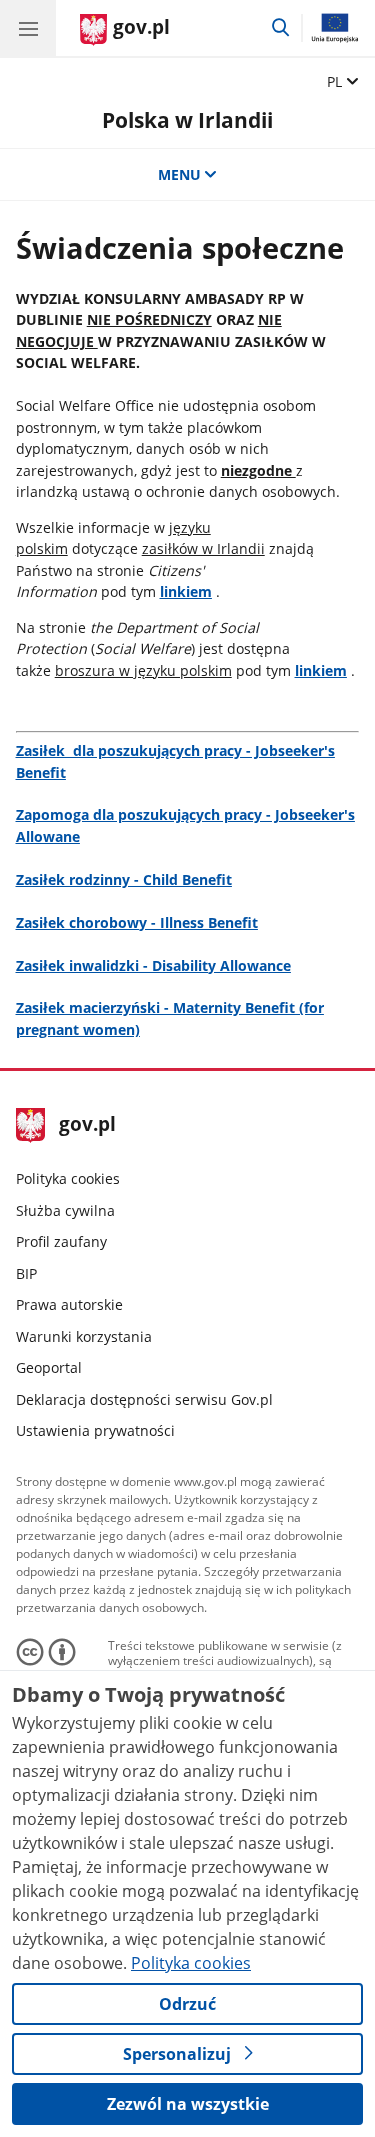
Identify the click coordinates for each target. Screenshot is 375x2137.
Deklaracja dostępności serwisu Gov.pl (144, 1399)
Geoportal (49, 1367)
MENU (179, 174)
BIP (26, 1273)
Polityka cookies (68, 1178)
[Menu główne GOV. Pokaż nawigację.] (28, 28)
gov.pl (86, 1125)
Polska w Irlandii (187, 119)
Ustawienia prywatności (95, 1430)
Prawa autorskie (69, 1304)
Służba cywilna (65, 1210)
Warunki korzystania (84, 1336)
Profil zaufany (61, 1241)
